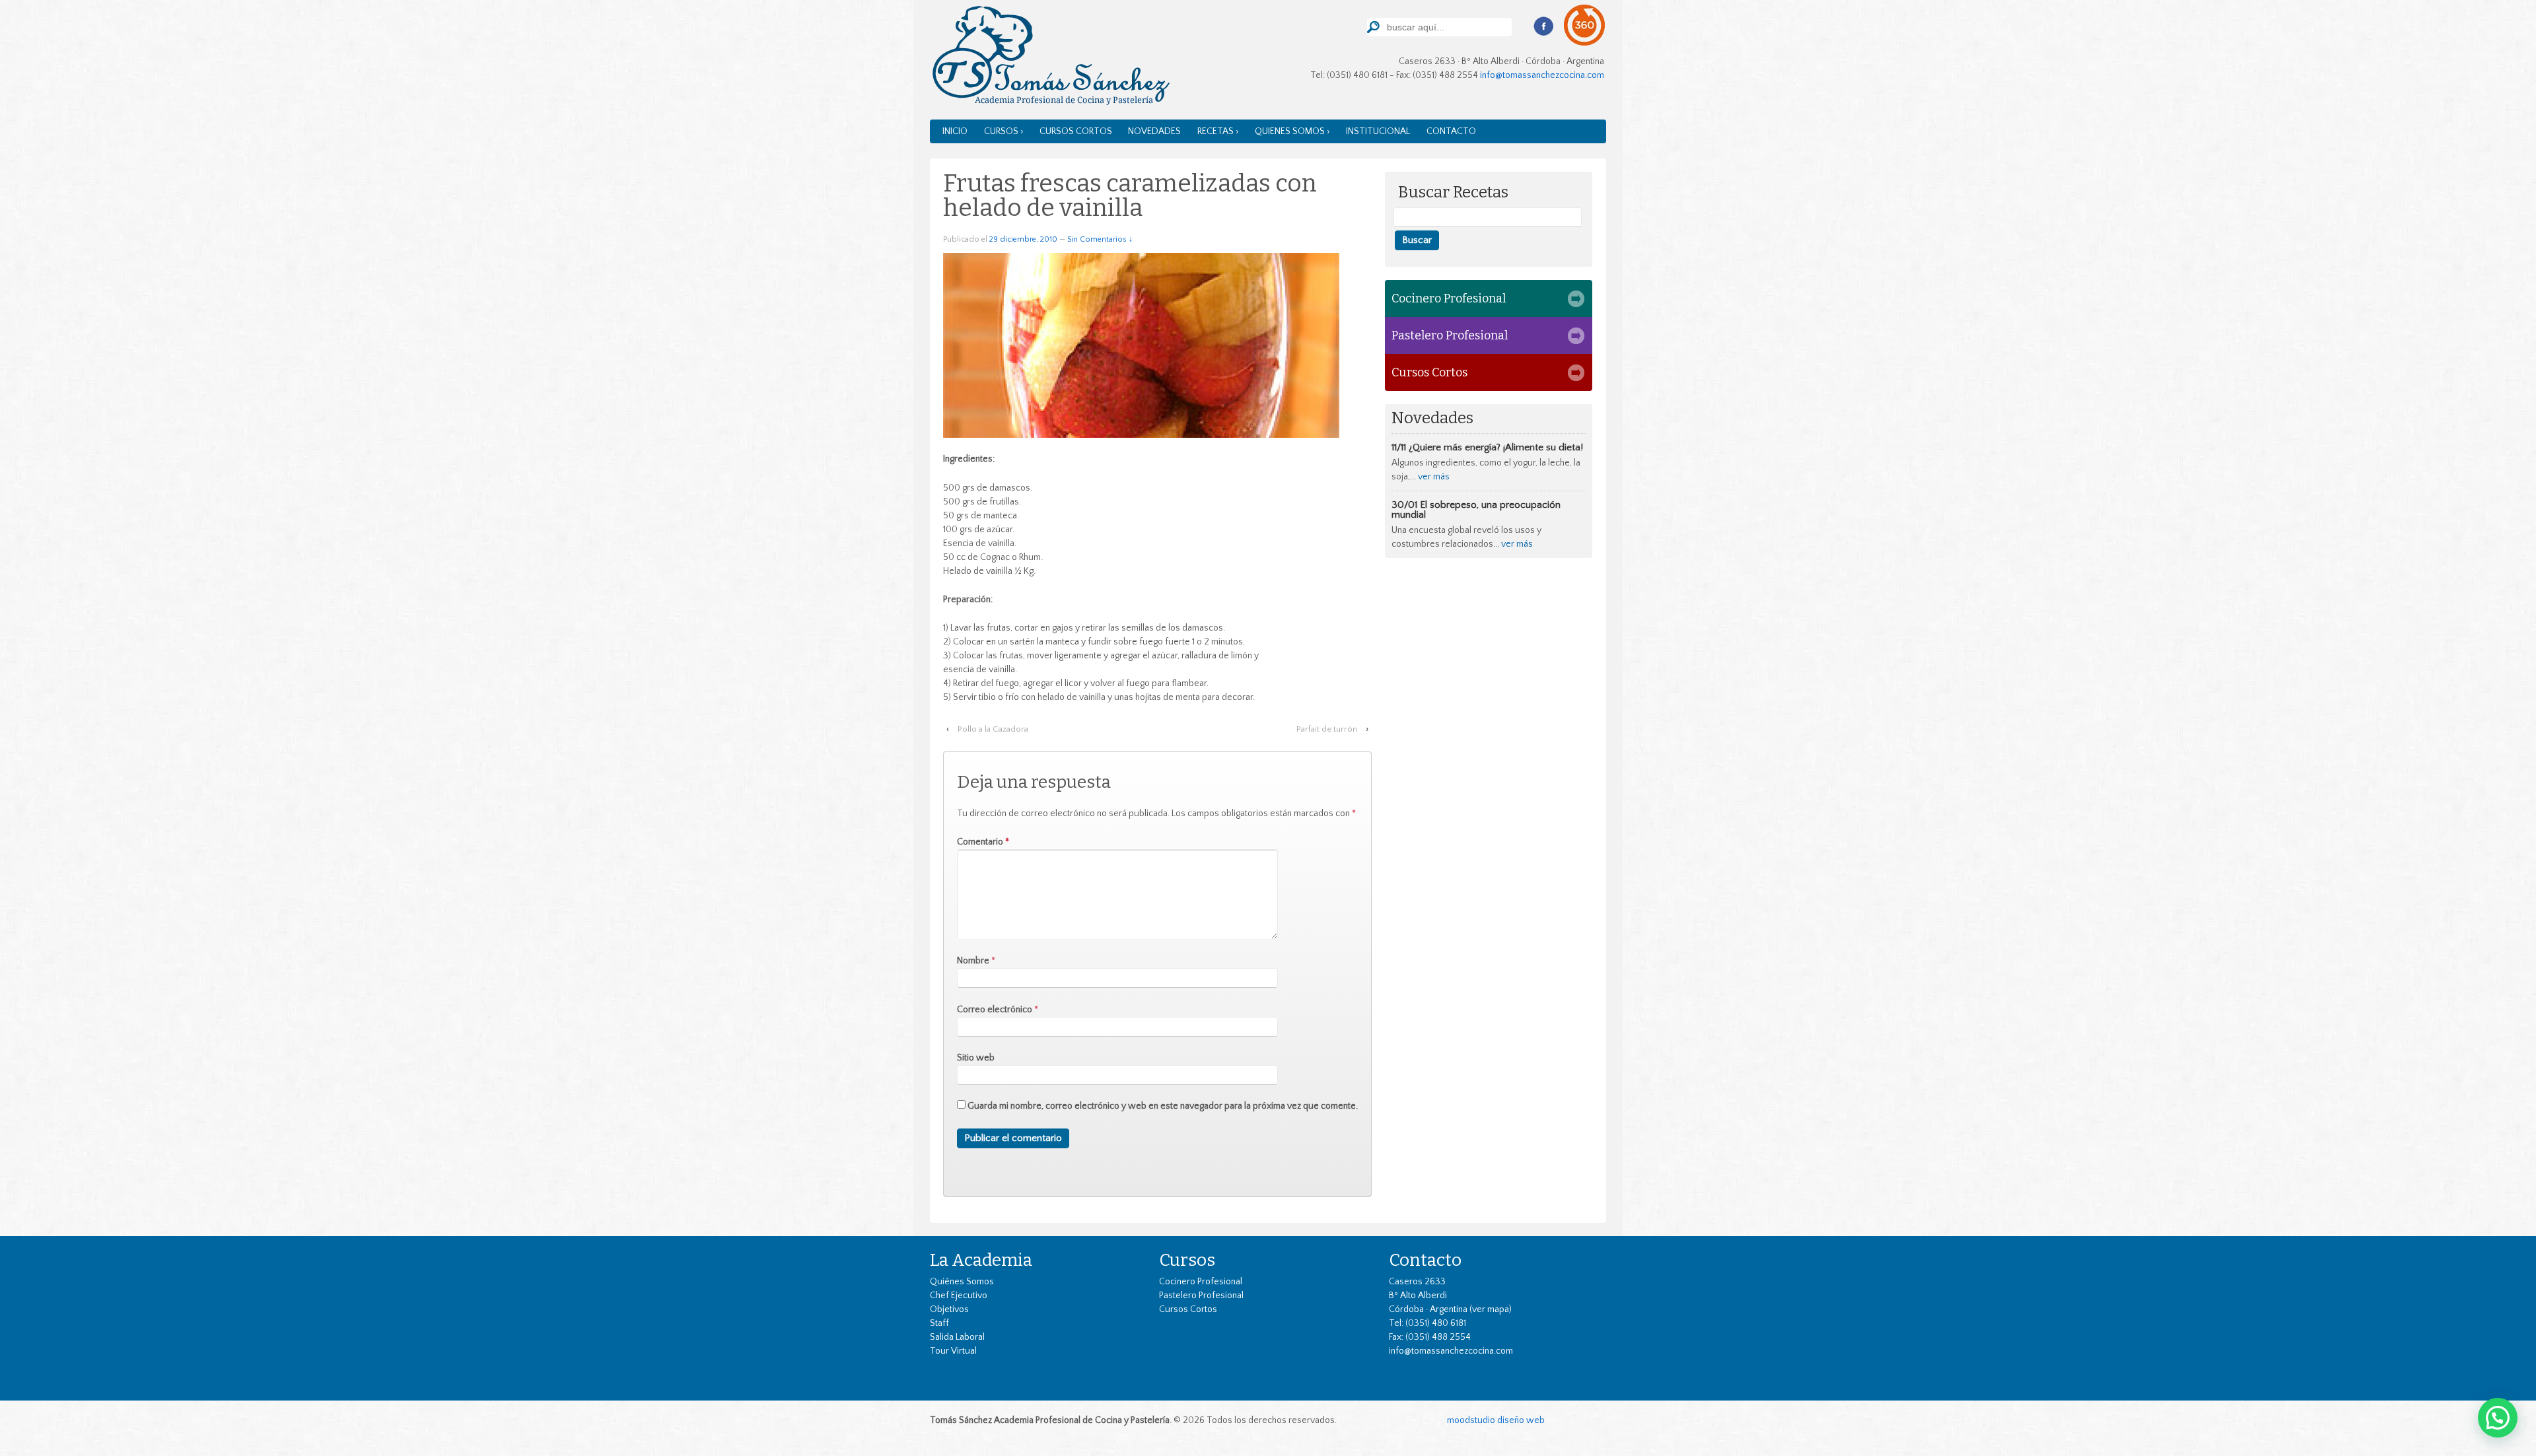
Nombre (973, 961)
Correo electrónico (995, 1010)
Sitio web (976, 1058)
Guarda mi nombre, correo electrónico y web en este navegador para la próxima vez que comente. (1163, 1106)
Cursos (1187, 1260)
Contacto (1451, 131)
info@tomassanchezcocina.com (1542, 75)
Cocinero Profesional (1449, 298)
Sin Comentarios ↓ (1100, 239)
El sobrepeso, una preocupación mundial (1476, 510)
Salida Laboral (957, 1337)
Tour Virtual (953, 1351)
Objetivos (949, 1309)
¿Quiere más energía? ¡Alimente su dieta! (1496, 447)
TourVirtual (1585, 25)
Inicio (955, 131)
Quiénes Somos (962, 1282)
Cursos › (1004, 131)
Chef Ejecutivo (959, 1296)
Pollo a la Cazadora (993, 729)
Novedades (1154, 131)
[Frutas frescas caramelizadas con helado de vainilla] (1141, 345)
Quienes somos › (1292, 131)
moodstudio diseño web (1496, 1420)
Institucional (1378, 131)
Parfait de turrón (1327, 729)
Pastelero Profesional (1450, 335)
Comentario (983, 842)
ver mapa (1491, 1309)
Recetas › (1218, 131)
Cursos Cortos (1076, 131)
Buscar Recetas (1453, 192)
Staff (939, 1323)
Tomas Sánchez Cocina (1050, 58)
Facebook (1543, 26)
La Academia (981, 1260)
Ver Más (1434, 477)
